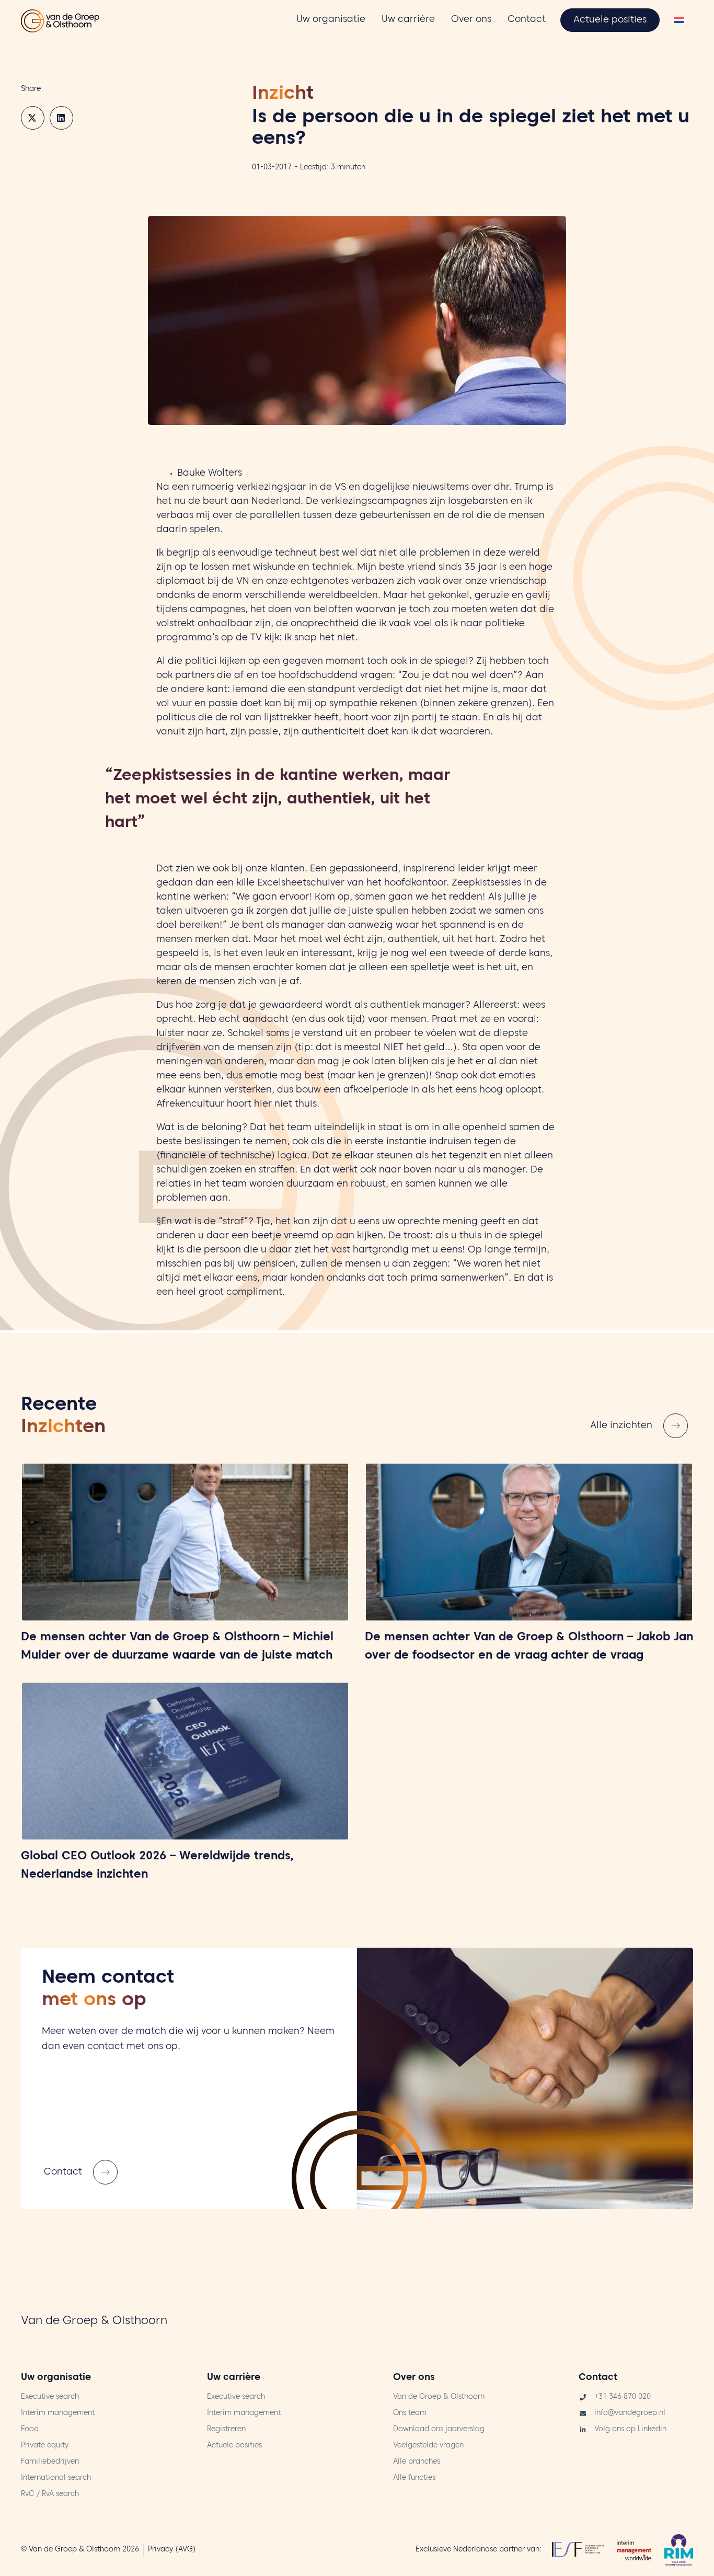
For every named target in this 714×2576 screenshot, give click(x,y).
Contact (598, 2378)
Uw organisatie (56, 2378)
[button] (33, 118)
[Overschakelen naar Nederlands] (679, 21)
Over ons (414, 2378)
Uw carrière (234, 2378)
